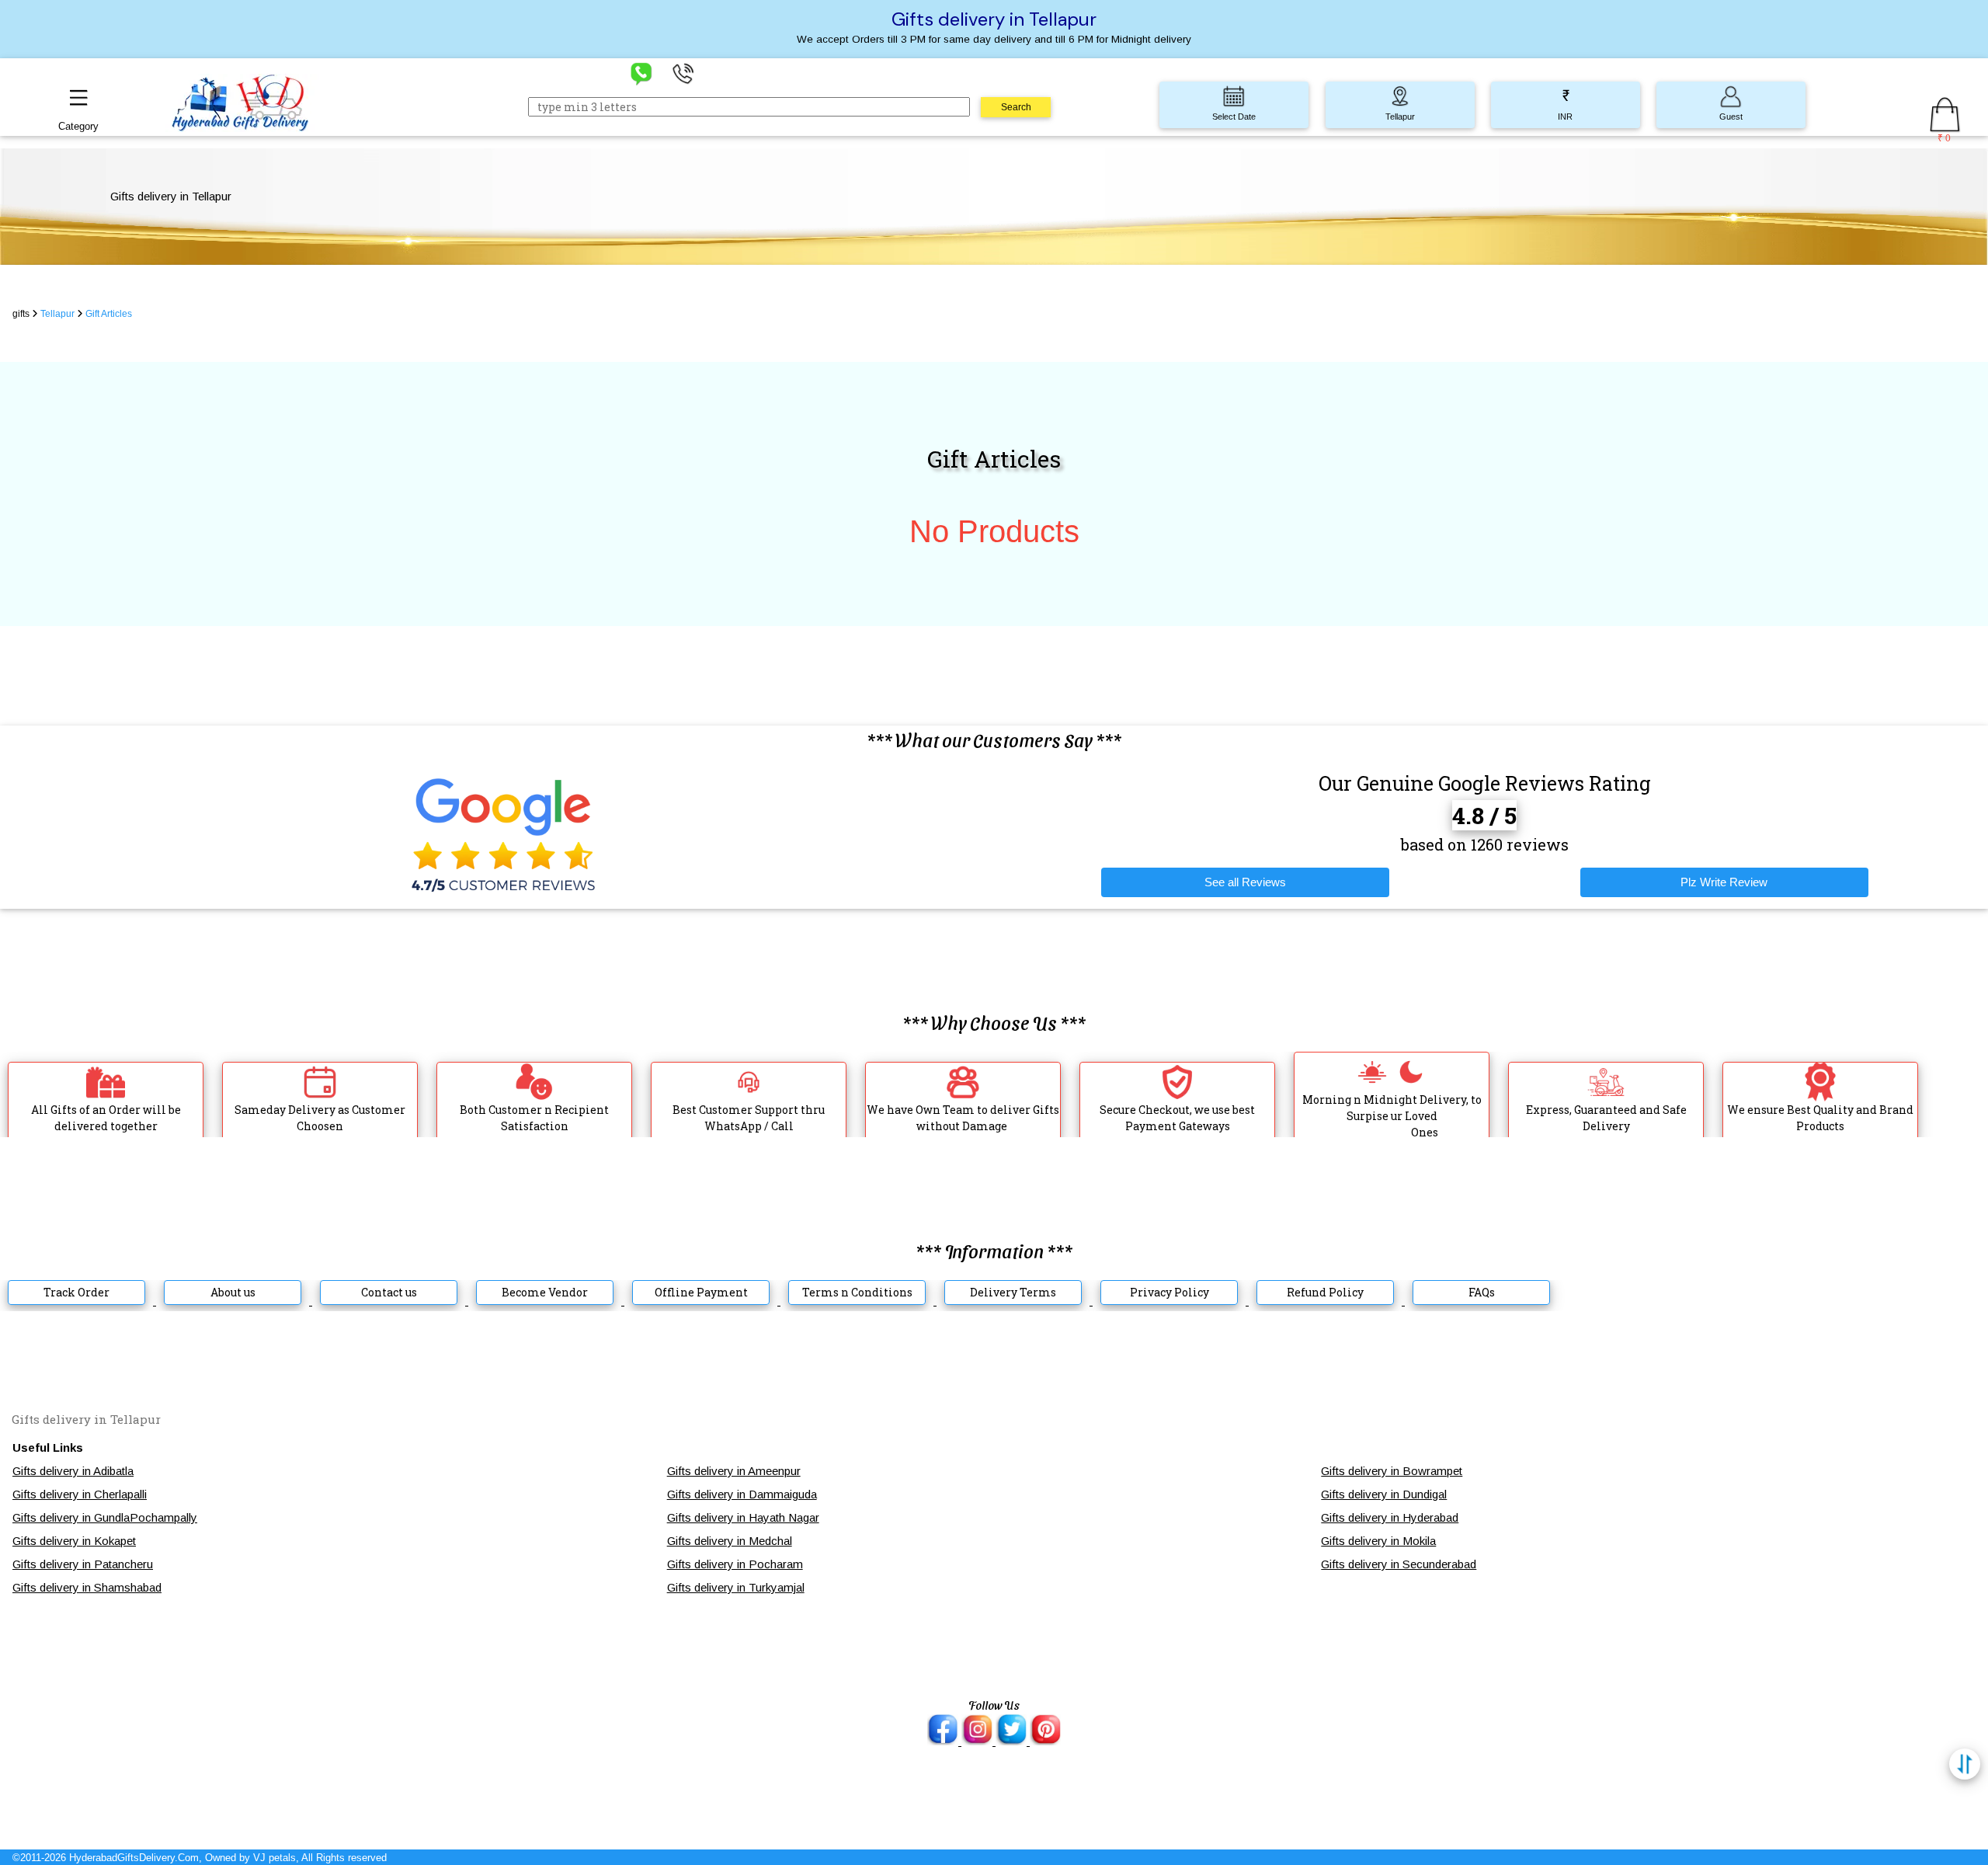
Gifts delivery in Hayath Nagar (743, 1517)
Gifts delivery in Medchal (730, 1541)
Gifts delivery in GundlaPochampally (105, 1517)
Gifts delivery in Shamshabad (87, 1587)
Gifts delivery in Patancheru (83, 1564)
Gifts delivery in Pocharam (735, 1564)
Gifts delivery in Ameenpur (734, 1471)
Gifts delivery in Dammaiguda (742, 1494)
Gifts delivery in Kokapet (74, 1541)
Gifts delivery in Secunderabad (1399, 1564)
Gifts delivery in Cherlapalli (80, 1494)
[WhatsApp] (641, 73)
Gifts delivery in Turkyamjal (736, 1587)
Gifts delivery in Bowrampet (1392, 1471)
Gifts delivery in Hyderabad (1390, 1517)
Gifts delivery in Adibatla (73, 1471)
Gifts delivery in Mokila (1378, 1541)
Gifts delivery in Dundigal (1384, 1494)
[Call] (683, 73)
